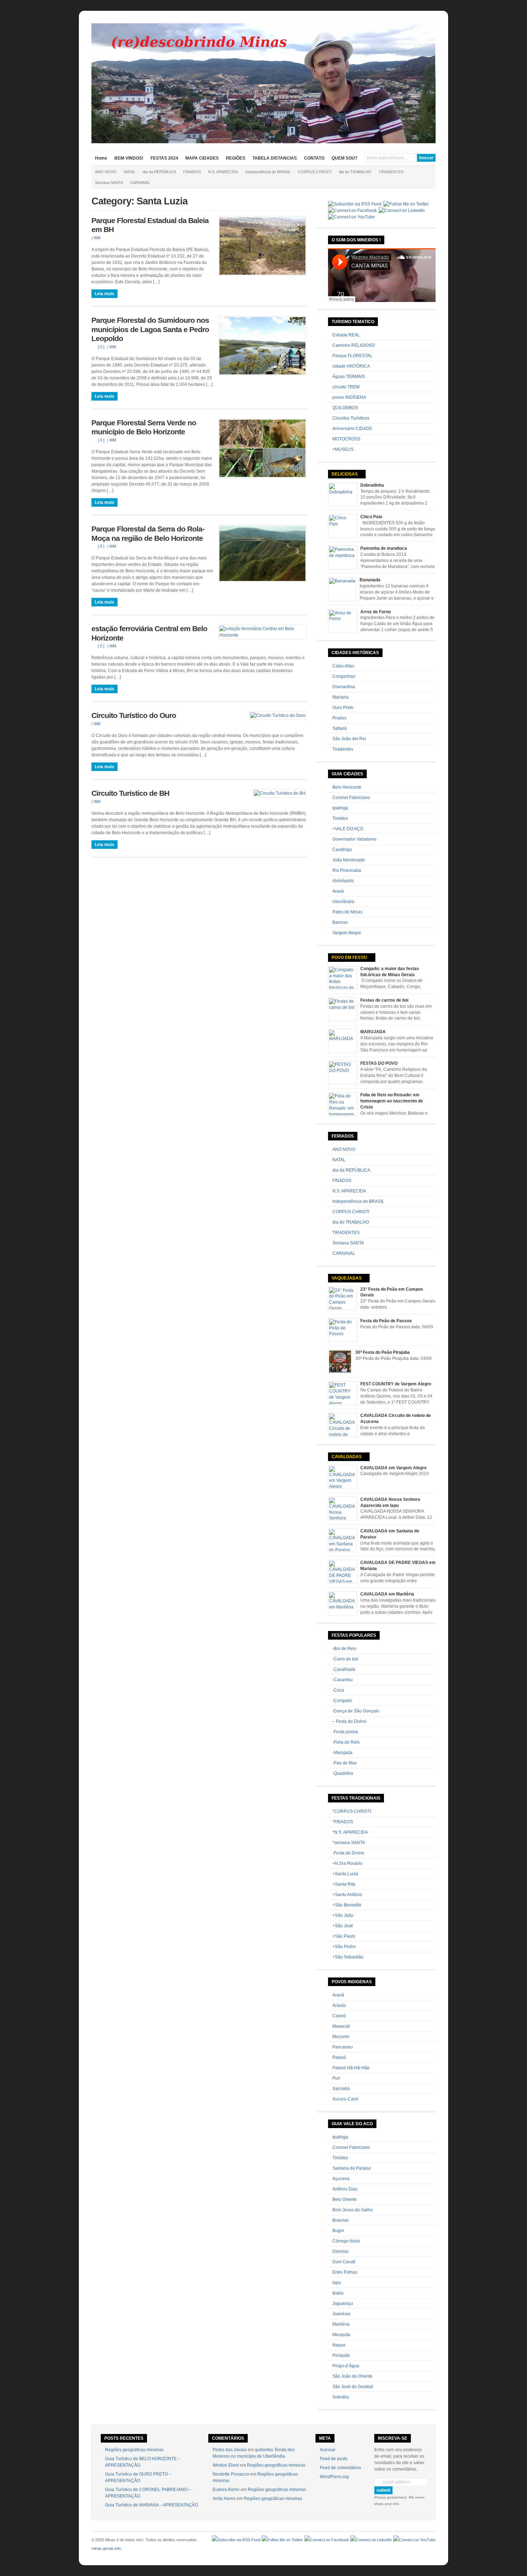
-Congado (342, 1701)
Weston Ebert (226, 2465)
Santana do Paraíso (352, 2168)
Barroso (340, 922)
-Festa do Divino (348, 1853)
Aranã (338, 1995)
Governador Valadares (354, 839)
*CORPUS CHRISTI (352, 1811)
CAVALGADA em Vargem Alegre (393, 1468)
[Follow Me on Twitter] (406, 204)
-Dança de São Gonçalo (356, 1711)
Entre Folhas (345, 2272)
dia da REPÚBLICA (159, 172)
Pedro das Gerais (230, 2450)
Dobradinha (372, 485)
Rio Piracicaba (347, 870)
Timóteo (340, 818)
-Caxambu (343, 1680)
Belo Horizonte (347, 787)
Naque (339, 2345)
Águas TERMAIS (349, 377)
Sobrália (341, 2397)
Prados (339, 718)
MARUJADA (373, 1032)
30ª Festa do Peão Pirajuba (383, 1352)
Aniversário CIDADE (352, 429)
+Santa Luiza (345, 1874)
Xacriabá (341, 2089)
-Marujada (342, 1753)
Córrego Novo (346, 2241)
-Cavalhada (344, 1669)
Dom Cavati (344, 2262)
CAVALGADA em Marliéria (387, 1594)
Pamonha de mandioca (384, 548)
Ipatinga (340, 808)
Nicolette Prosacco (231, 2474)
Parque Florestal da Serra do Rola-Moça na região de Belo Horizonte (148, 534)
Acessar (328, 2450)
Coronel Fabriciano (351, 798)
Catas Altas (343, 666)
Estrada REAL (346, 335)
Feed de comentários (340, 2468)
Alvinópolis (343, 881)
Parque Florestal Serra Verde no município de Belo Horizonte (144, 427)
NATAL (130, 172)
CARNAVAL (140, 183)
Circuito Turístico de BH (130, 793)
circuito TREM (346, 387)
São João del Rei (349, 739)
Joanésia (341, 2314)
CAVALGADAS (347, 1457)
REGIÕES (236, 158)
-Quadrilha (343, 1773)
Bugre (338, 2231)
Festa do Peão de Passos (386, 1321)
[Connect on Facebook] (352, 211)
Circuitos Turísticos (351, 418)
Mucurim (341, 2037)
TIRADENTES (391, 172)
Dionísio (340, 2251)
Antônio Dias (345, 2189)
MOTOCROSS (346, 439)
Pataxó (339, 2057)
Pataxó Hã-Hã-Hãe (351, 2068)
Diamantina (344, 687)
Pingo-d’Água (346, 2366)
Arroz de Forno (376, 612)
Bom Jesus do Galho (353, 2210)
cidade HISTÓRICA (351, 366)
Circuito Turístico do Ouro (134, 715)
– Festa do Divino (349, 1721)
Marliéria (341, 2324)
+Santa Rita (344, 1884)
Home (101, 158)
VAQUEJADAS (347, 1278)
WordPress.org (334, 2477)
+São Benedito (347, 1905)
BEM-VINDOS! (129, 158)
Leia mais (105, 294)
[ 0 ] (101, 347)
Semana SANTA (109, 183)
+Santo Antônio (347, 1895)
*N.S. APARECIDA (350, 1832)
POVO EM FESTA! (350, 958)
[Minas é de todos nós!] (263, 142)
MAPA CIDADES (202, 158)
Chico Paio (371, 517)
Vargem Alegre (347, 933)
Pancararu (343, 2047)
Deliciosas (345, 474)
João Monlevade (349, 860)
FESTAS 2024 (164, 158)
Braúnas (341, 2220)
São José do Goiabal (353, 2387)
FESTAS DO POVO (379, 1063)
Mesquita (341, 2335)
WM (97, 238)
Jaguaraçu (343, 2303)
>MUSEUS (343, 449)
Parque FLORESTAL (352, 356)
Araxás (339, 2005)
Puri (336, 2078)
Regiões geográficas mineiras (134, 2450)
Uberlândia (343, 902)
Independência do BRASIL (268, 172)
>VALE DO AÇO (348, 829)
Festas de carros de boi (384, 1000)
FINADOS (192, 172)
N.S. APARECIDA (223, 172)
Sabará (340, 728)
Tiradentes (343, 749)
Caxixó (339, 2016)
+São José (343, 1926)
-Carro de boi (345, 1659)
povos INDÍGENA (349, 397)
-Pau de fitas (345, 1763)
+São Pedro (344, 1947)
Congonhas (344, 676)
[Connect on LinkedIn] (402, 211)
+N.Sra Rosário (347, 1863)
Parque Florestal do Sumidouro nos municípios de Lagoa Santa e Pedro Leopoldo (150, 329)
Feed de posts (334, 2459)
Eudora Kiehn (226, 2490)
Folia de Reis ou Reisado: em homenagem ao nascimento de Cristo (392, 1101)
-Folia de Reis (346, 1742)
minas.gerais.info (106, 2548)
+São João (343, 1915)
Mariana (340, 697)
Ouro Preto (343, 708)
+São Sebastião (348, 1957)
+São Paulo (344, 1936)
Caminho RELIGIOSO (353, 345)
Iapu (337, 2283)
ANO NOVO (106, 172)
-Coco (338, 1690)
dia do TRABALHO (355, 172)
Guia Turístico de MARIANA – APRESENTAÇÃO (151, 2505)
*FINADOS (343, 1822)
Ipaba (338, 2293)
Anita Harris (224, 2499)
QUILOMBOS (345, 408)
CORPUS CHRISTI (315, 172)
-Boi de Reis (344, 1649)
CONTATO (314, 158)
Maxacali (341, 2026)
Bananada (370, 580)
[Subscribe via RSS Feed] (355, 204)
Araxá (338, 891)
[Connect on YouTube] (352, 217)
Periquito (341, 2355)
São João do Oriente (352, 2376)
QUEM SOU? (345, 158)
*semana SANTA (349, 1843)
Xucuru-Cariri (345, 2099)
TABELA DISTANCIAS (275, 158)
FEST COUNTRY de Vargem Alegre (396, 1384)
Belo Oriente (345, 2199)
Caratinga (342, 850)
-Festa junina (345, 1732)
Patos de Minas (347, 912)
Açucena (341, 2179)
